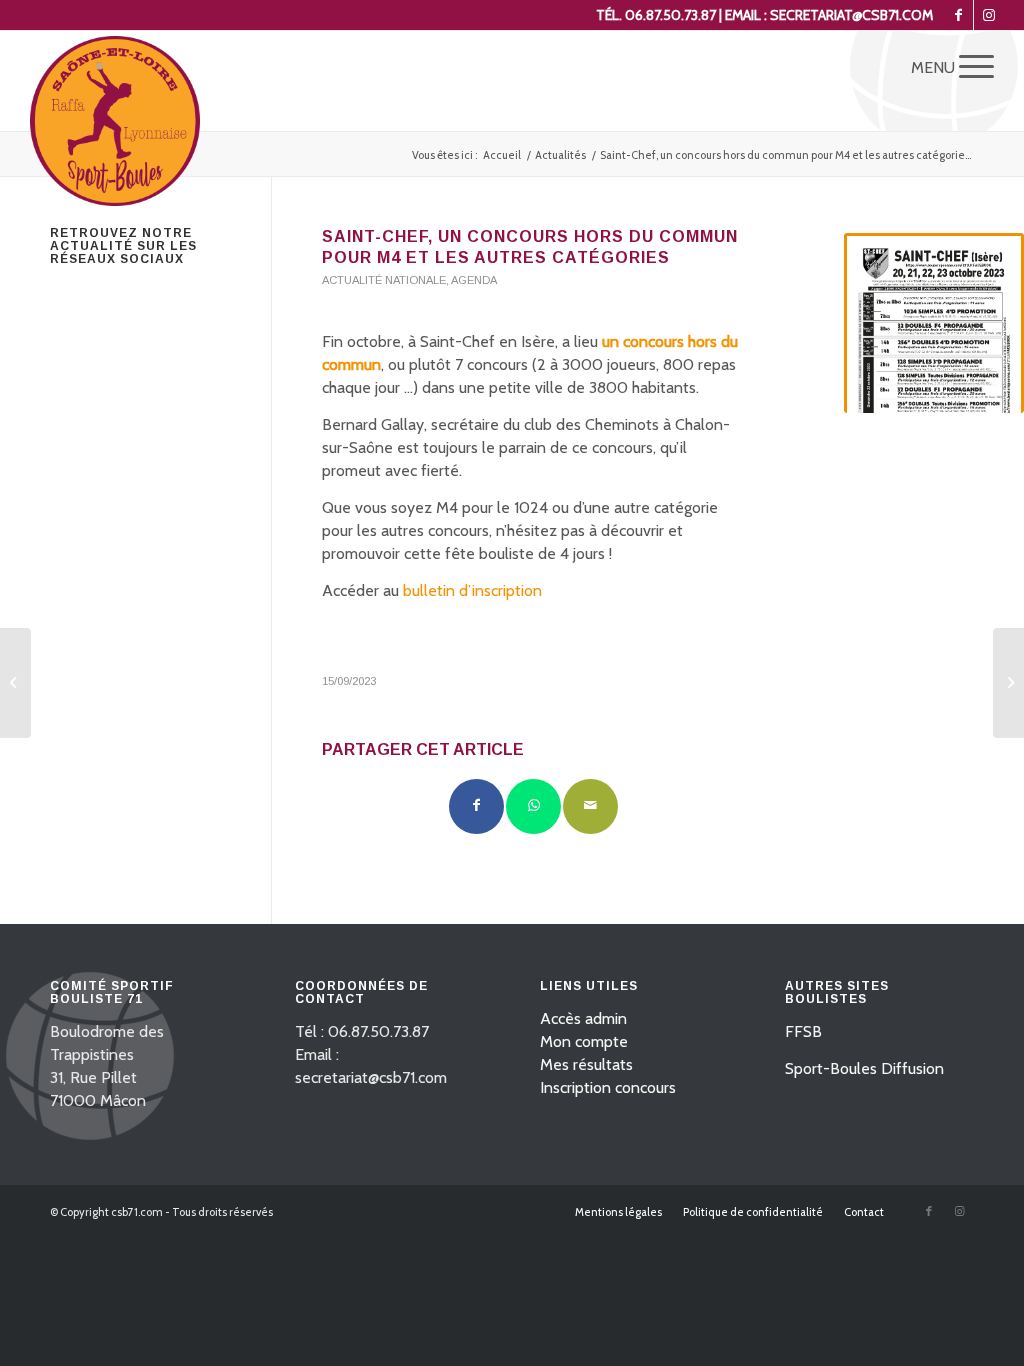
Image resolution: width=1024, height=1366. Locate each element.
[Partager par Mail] (590, 806)
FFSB (803, 1031)
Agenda (474, 280)
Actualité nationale (384, 280)
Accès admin (583, 1018)
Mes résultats (586, 1064)
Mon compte (584, 1041)
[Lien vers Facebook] (958, 15)
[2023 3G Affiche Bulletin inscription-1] (934, 323)
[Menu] (970, 66)
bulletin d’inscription (472, 590)
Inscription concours (608, 1087)
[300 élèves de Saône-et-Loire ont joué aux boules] (1008, 683)
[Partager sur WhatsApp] (533, 806)
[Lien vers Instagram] (989, 15)
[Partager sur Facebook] (476, 806)
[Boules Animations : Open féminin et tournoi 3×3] (15, 683)
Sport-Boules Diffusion (864, 1068)
